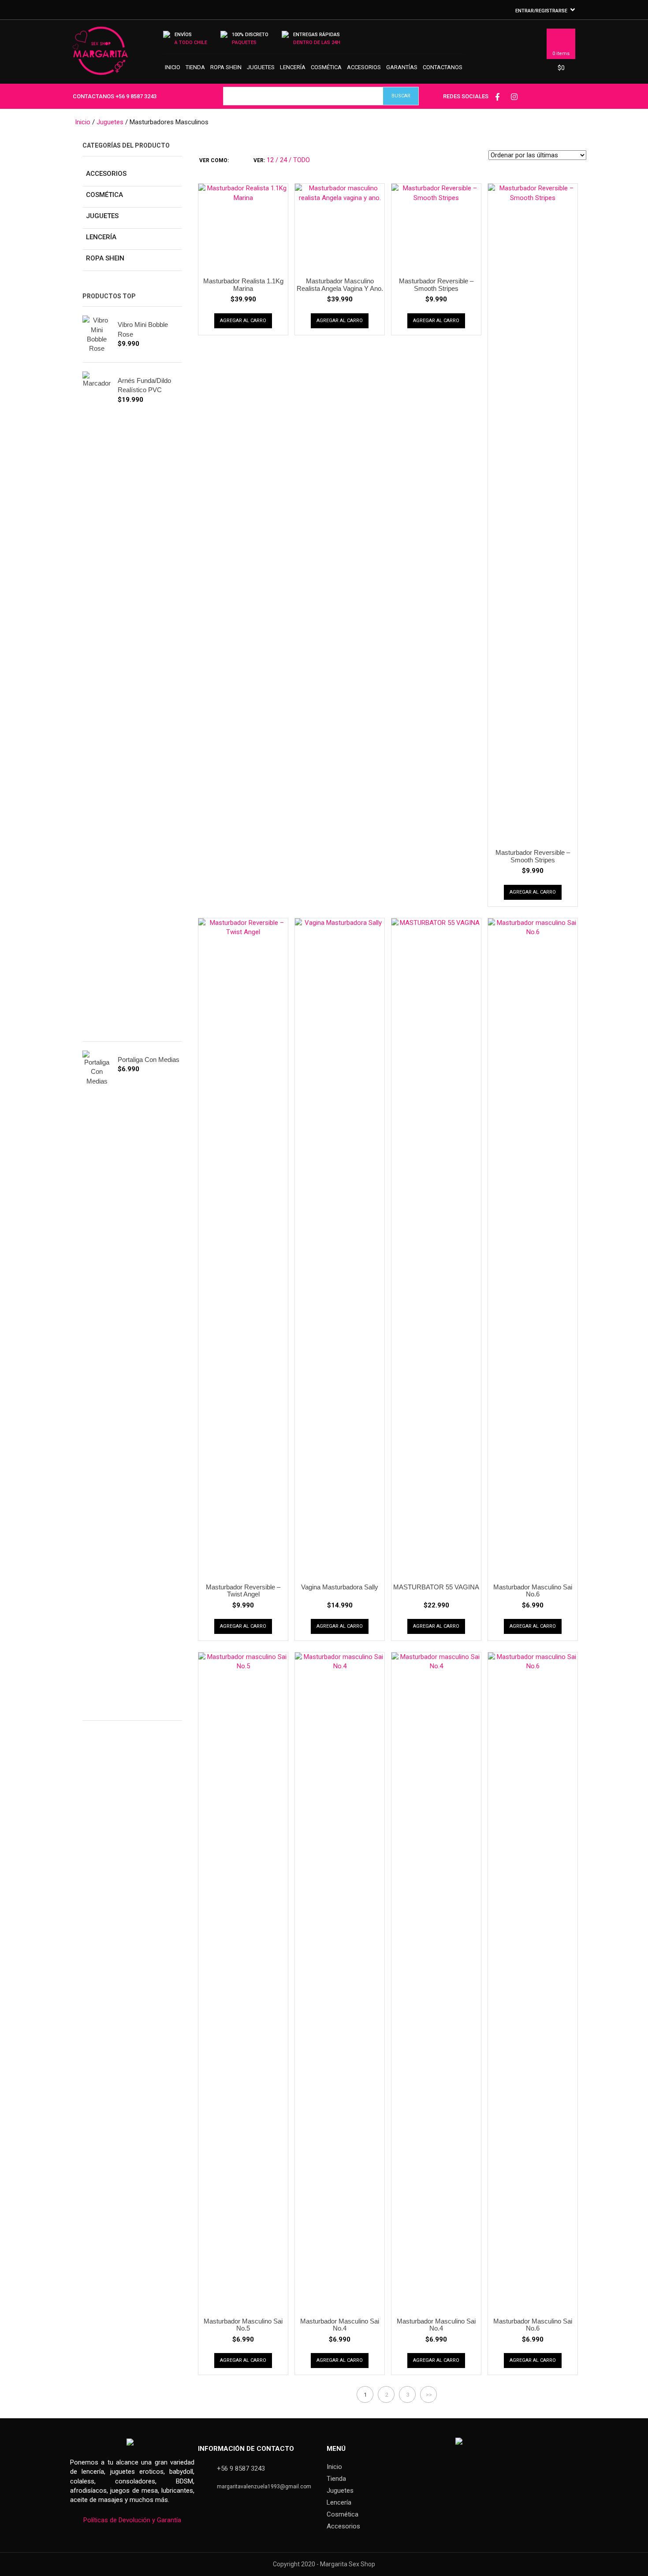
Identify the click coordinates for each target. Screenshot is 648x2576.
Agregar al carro (243, 321)
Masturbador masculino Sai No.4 (340, 2325)
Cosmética (326, 67)
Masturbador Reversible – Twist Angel (243, 1591)
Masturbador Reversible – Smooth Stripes (436, 285)
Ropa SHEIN (226, 67)
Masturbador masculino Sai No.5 (243, 2325)
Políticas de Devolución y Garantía (132, 2520)
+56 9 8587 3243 (136, 96)
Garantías (402, 67)
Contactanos (443, 67)
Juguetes (261, 67)
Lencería (293, 67)
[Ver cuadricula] (234, 160)
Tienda (195, 67)
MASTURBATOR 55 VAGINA (436, 1587)
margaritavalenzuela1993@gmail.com (264, 2487)
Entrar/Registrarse (541, 11)
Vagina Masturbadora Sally (340, 1587)
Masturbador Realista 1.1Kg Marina (243, 285)
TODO (302, 160)
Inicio (173, 67)
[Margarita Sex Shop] (100, 55)
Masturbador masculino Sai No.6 (533, 1591)
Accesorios (364, 67)
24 (283, 160)
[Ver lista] (240, 160)
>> (429, 2395)
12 (270, 160)
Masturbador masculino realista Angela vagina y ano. (340, 285)
